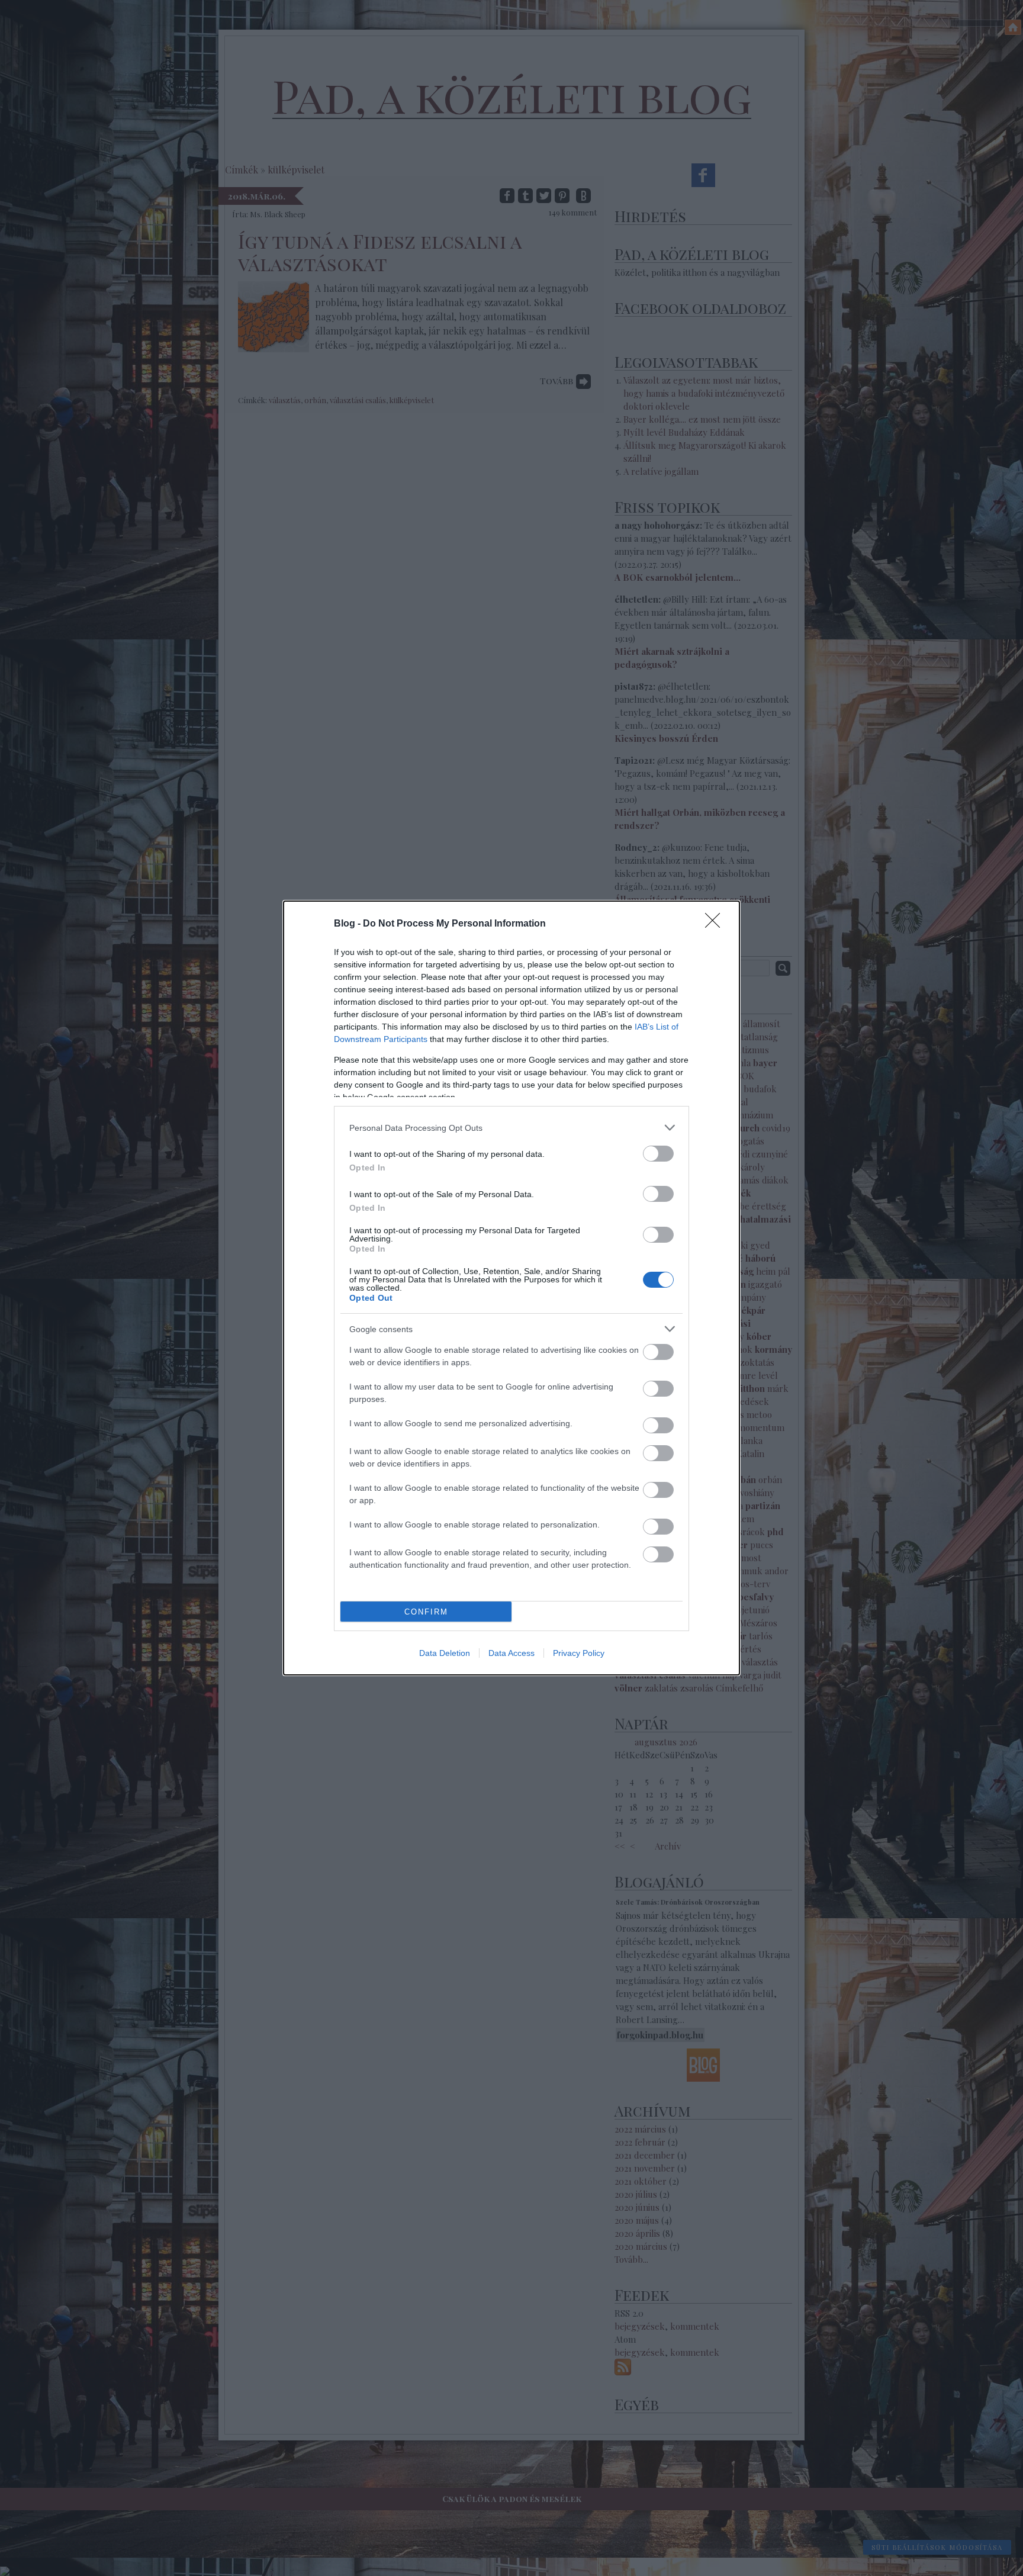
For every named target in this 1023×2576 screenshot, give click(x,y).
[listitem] (511, 1128)
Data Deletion (445, 1653)
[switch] (658, 1154)
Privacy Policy (579, 1653)
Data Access (511, 1653)
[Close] (716, 924)
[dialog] (511, 1288)
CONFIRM (426, 1612)
